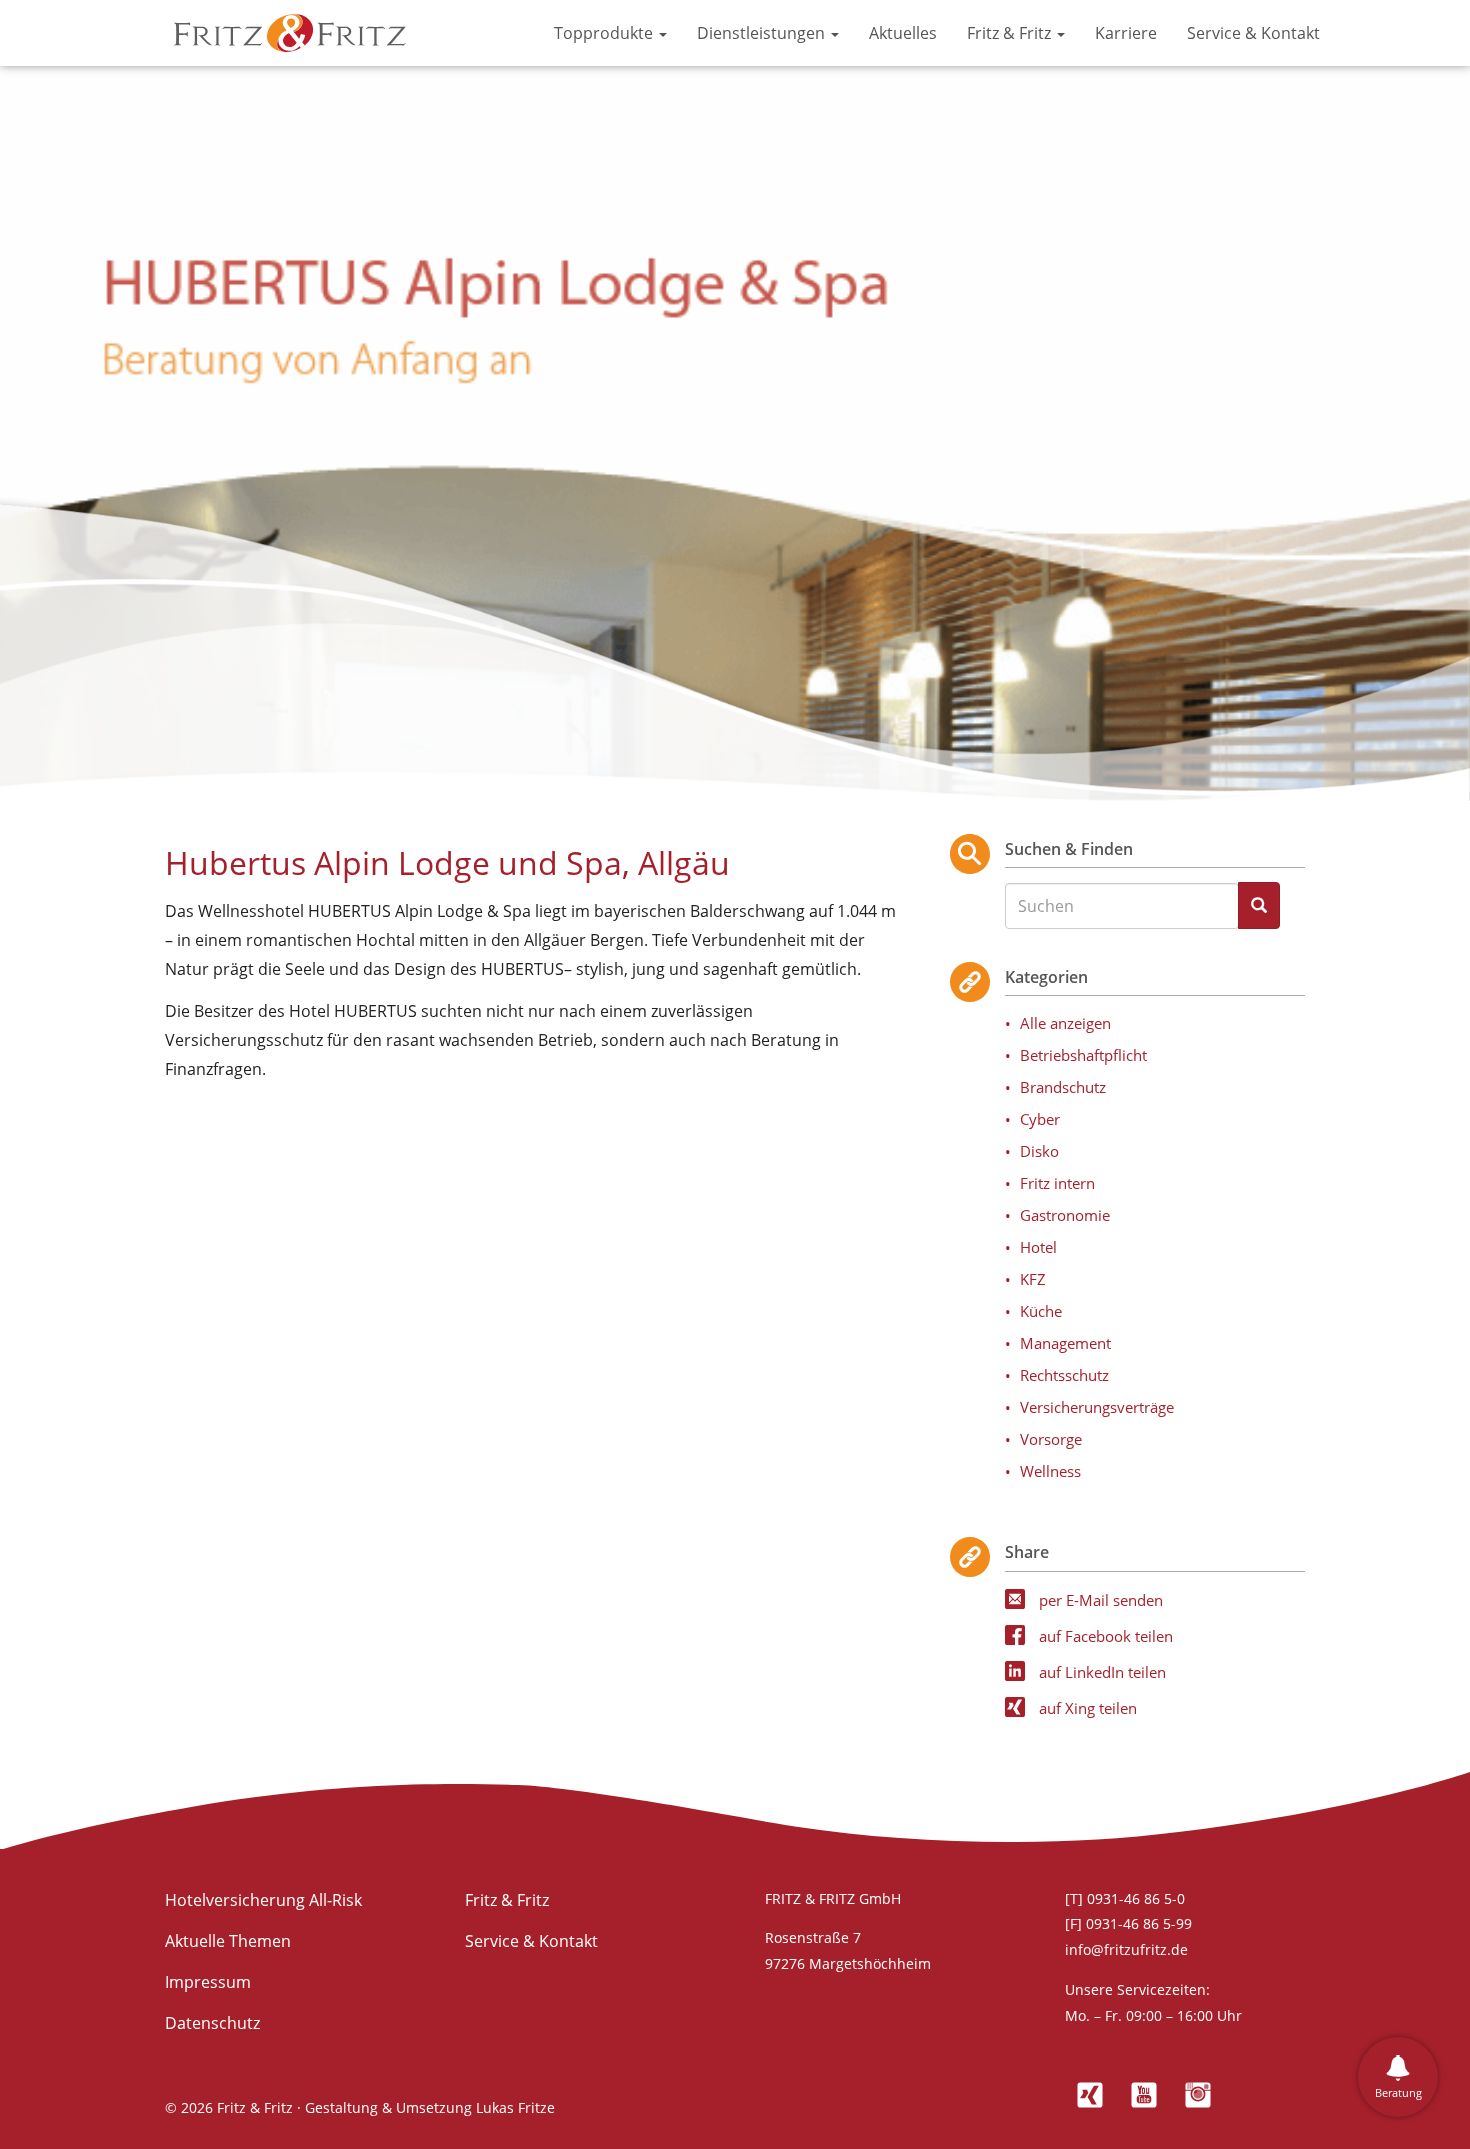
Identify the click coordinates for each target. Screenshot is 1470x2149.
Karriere (1126, 33)
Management (1065, 1343)
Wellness (1050, 1471)
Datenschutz (212, 2023)
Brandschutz (1063, 1087)
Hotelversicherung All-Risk (263, 1900)
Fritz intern (1057, 1183)
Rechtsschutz (1064, 1375)
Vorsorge (1051, 1439)
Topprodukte (605, 33)
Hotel (1038, 1247)
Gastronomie (1065, 1215)
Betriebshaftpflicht (1083, 1055)
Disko (1039, 1151)
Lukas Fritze (515, 2107)
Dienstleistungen (763, 33)
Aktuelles (903, 33)
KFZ (1033, 1279)
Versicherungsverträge (1097, 1407)
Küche (1041, 1311)
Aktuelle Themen (228, 1941)
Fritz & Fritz (1011, 33)
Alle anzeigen (1065, 1023)
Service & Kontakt (1253, 33)
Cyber (1040, 1119)
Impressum (208, 1982)
